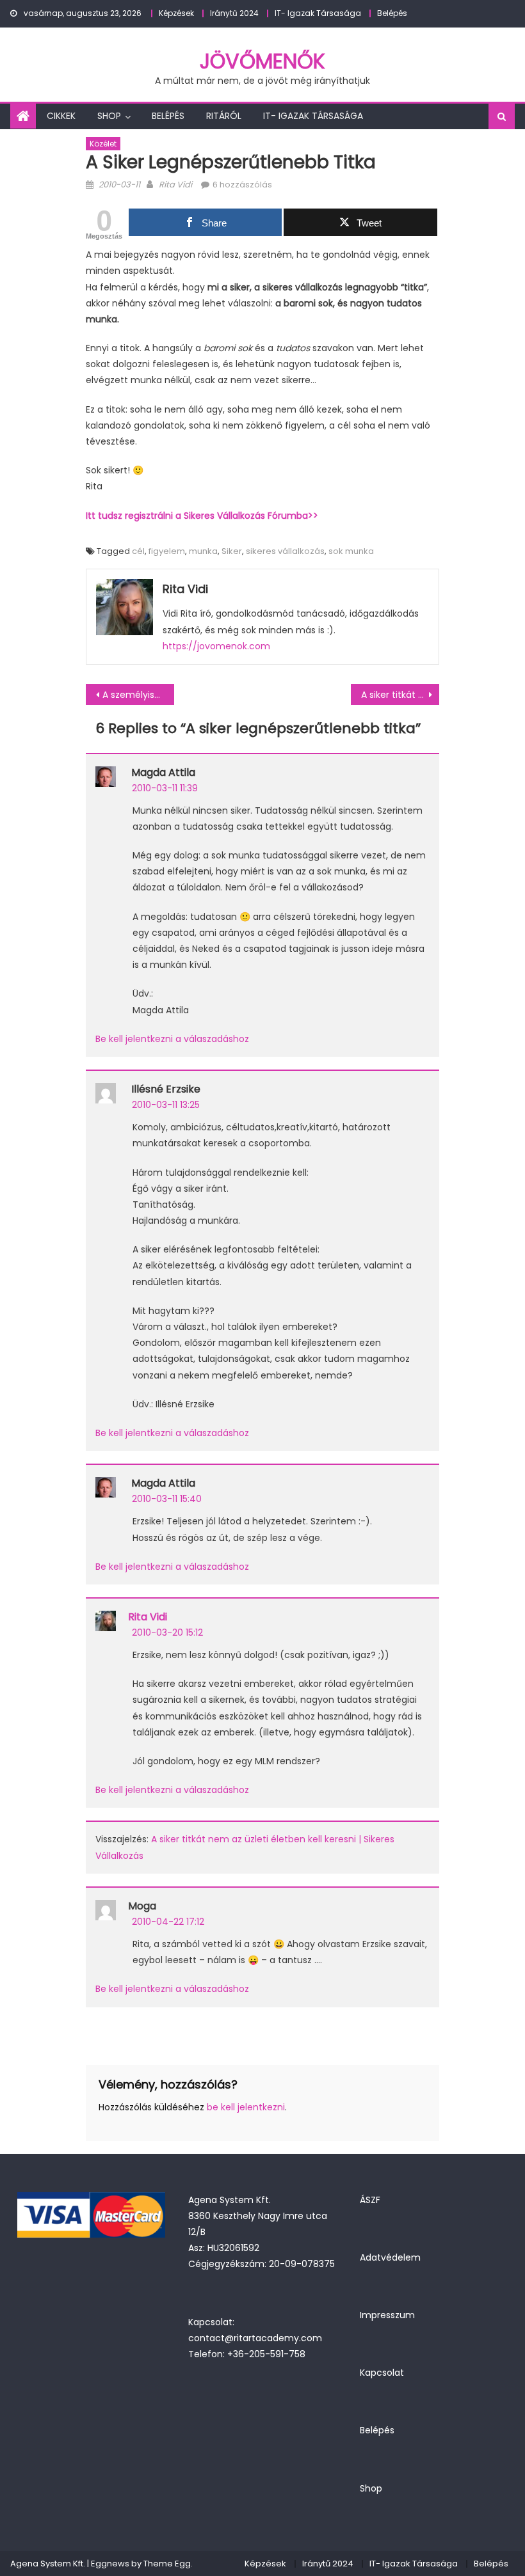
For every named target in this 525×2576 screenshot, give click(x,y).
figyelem (167, 551)
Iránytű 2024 (234, 13)
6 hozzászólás (242, 185)
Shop (109, 116)
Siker (232, 551)
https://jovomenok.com (216, 646)
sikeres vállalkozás (285, 551)
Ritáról (224, 116)
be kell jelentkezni (246, 2107)
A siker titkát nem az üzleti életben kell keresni (400, 695)
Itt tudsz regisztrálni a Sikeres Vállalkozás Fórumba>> (202, 516)
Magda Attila (163, 772)
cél (138, 551)
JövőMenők (262, 61)
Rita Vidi (175, 185)
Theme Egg (167, 2564)
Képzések (176, 13)
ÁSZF (370, 2200)
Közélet (103, 144)
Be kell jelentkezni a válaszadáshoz (172, 1039)
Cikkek (61, 116)
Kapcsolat (382, 2373)
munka (203, 551)
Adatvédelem (390, 2257)
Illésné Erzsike (166, 1089)
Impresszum (387, 2315)
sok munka (351, 551)
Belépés (392, 13)
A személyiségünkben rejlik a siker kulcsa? (138, 695)
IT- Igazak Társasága (318, 13)
